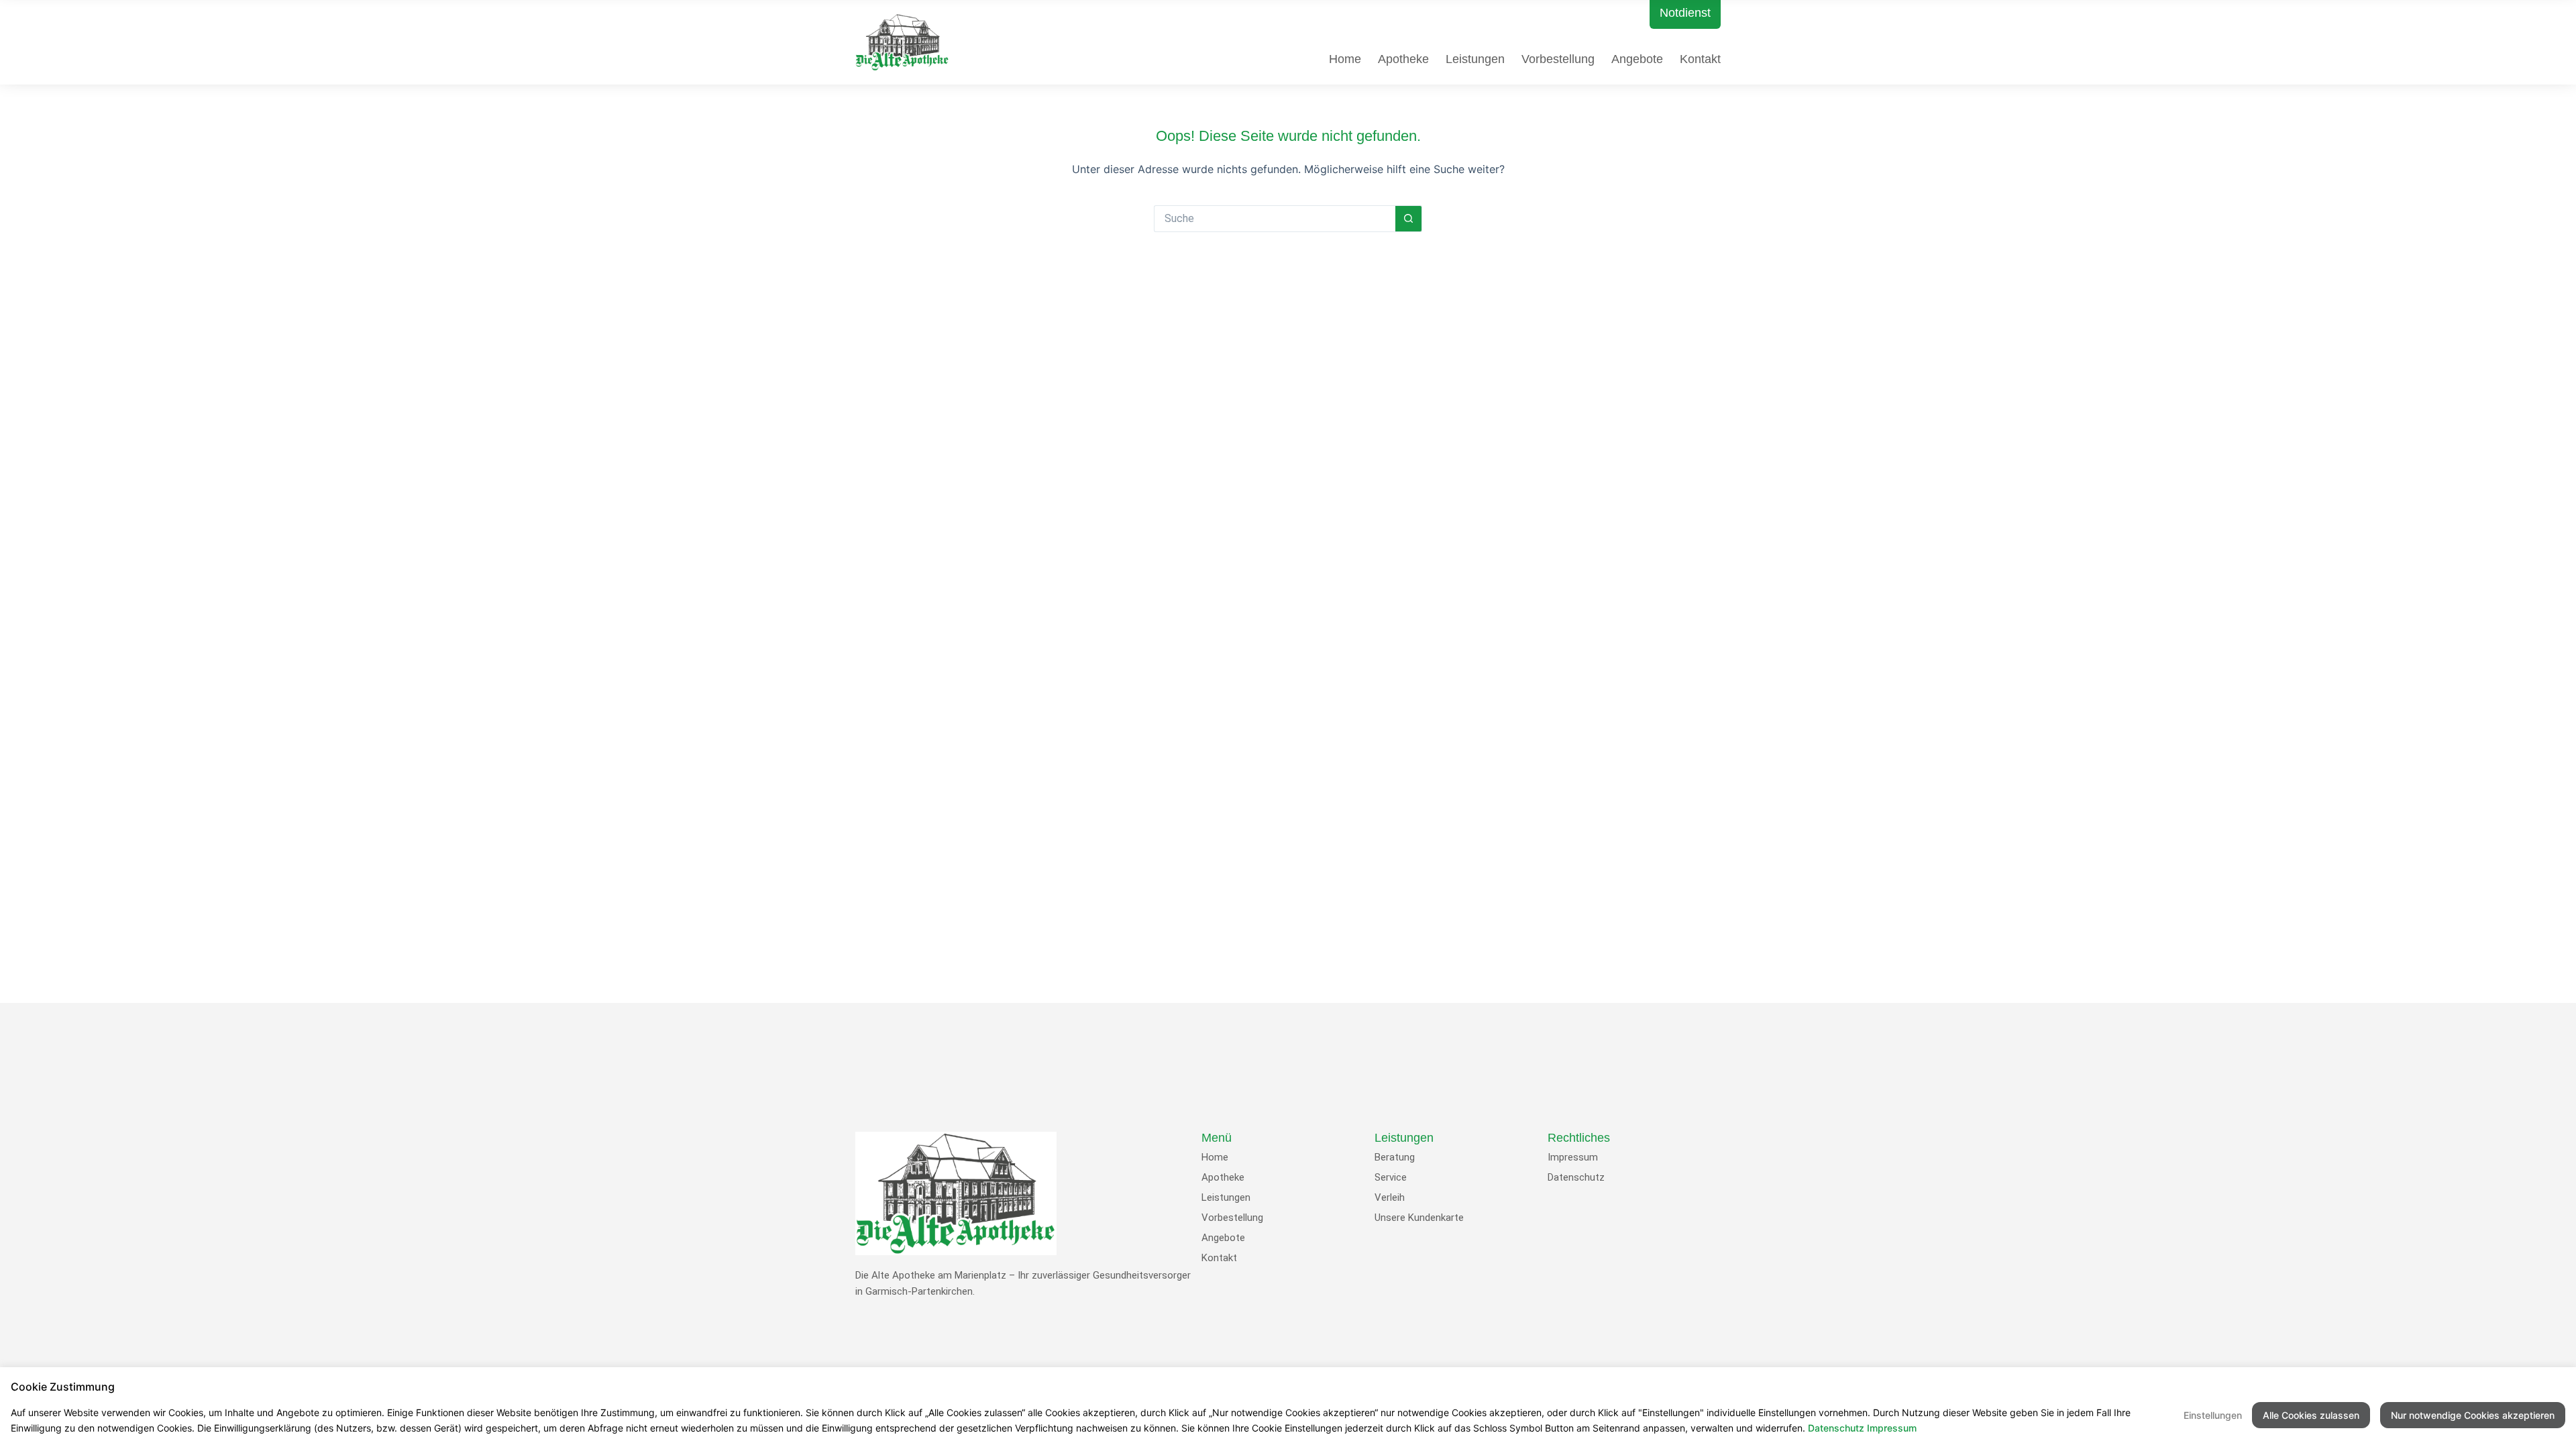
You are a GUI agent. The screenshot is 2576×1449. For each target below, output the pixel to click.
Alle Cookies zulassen (2311, 1415)
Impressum (1573, 1157)
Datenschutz (1576, 1177)
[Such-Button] (1409, 219)
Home (1345, 59)
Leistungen (1475, 59)
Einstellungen (2213, 1415)
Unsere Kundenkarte (1419, 1218)
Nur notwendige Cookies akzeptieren (2473, 1415)
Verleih (1390, 1197)
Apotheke (1403, 59)
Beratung (1395, 1157)
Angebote (1637, 59)
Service (1391, 1177)
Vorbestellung (1558, 59)
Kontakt (1700, 59)
